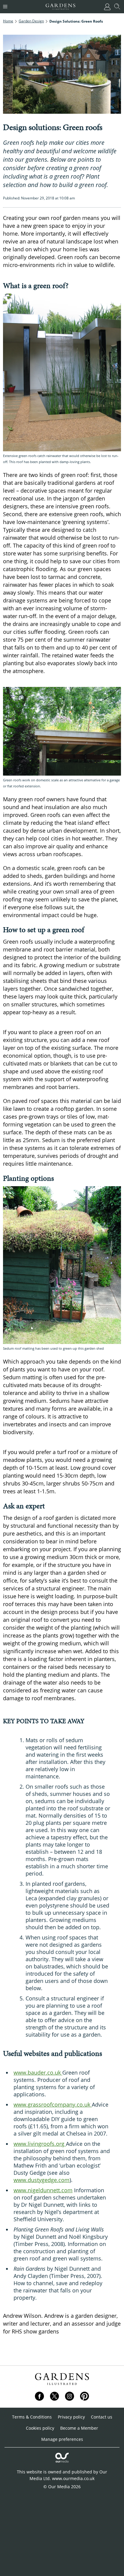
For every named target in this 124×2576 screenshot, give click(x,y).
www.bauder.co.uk (38, 2073)
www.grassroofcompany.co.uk (53, 2104)
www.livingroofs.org (40, 2144)
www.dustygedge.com (42, 2180)
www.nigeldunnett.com (43, 2190)
